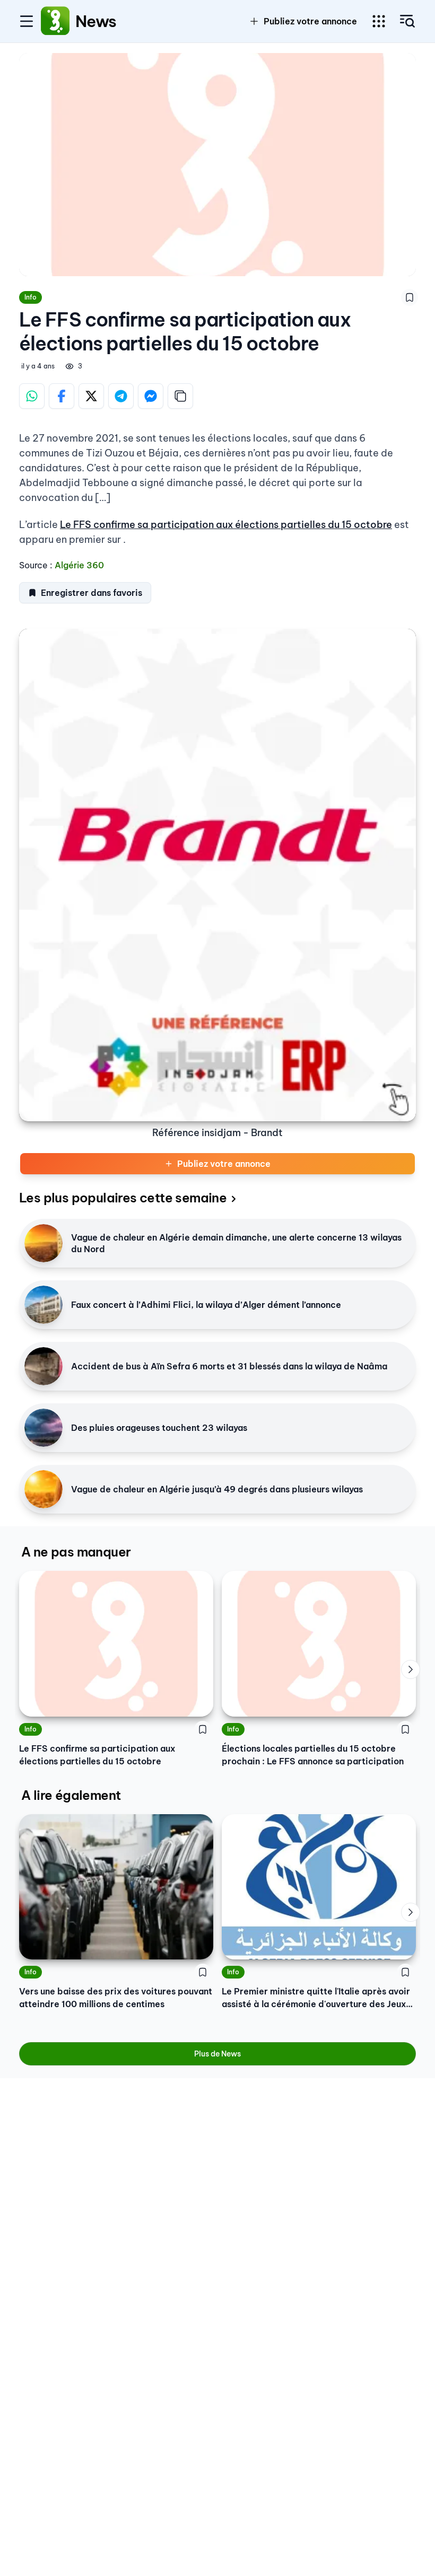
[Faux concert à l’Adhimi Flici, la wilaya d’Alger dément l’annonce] (43, 1305)
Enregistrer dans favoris (92, 593)
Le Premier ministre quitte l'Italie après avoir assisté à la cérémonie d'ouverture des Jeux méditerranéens (316, 1998)
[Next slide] (411, 1669)
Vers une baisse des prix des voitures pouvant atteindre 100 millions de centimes (116, 1998)
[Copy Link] (180, 396)
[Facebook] (62, 396)
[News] (55, 21)
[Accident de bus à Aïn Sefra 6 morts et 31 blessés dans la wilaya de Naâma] (43, 1366)
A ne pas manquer (76, 1552)
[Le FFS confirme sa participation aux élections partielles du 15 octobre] (116, 1644)
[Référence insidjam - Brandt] (217, 875)
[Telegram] (121, 396)
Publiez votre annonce (224, 1164)
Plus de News (217, 2054)
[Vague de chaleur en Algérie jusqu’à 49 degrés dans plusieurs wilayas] (43, 1489)
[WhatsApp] (32, 396)
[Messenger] (151, 396)
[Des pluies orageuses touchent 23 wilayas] (43, 1428)
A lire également (71, 1795)
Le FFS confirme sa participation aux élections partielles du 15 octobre (226, 525)
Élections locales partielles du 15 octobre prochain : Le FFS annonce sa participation (313, 1755)
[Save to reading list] (410, 297)
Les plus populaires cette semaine (123, 1198)
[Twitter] (91, 396)
